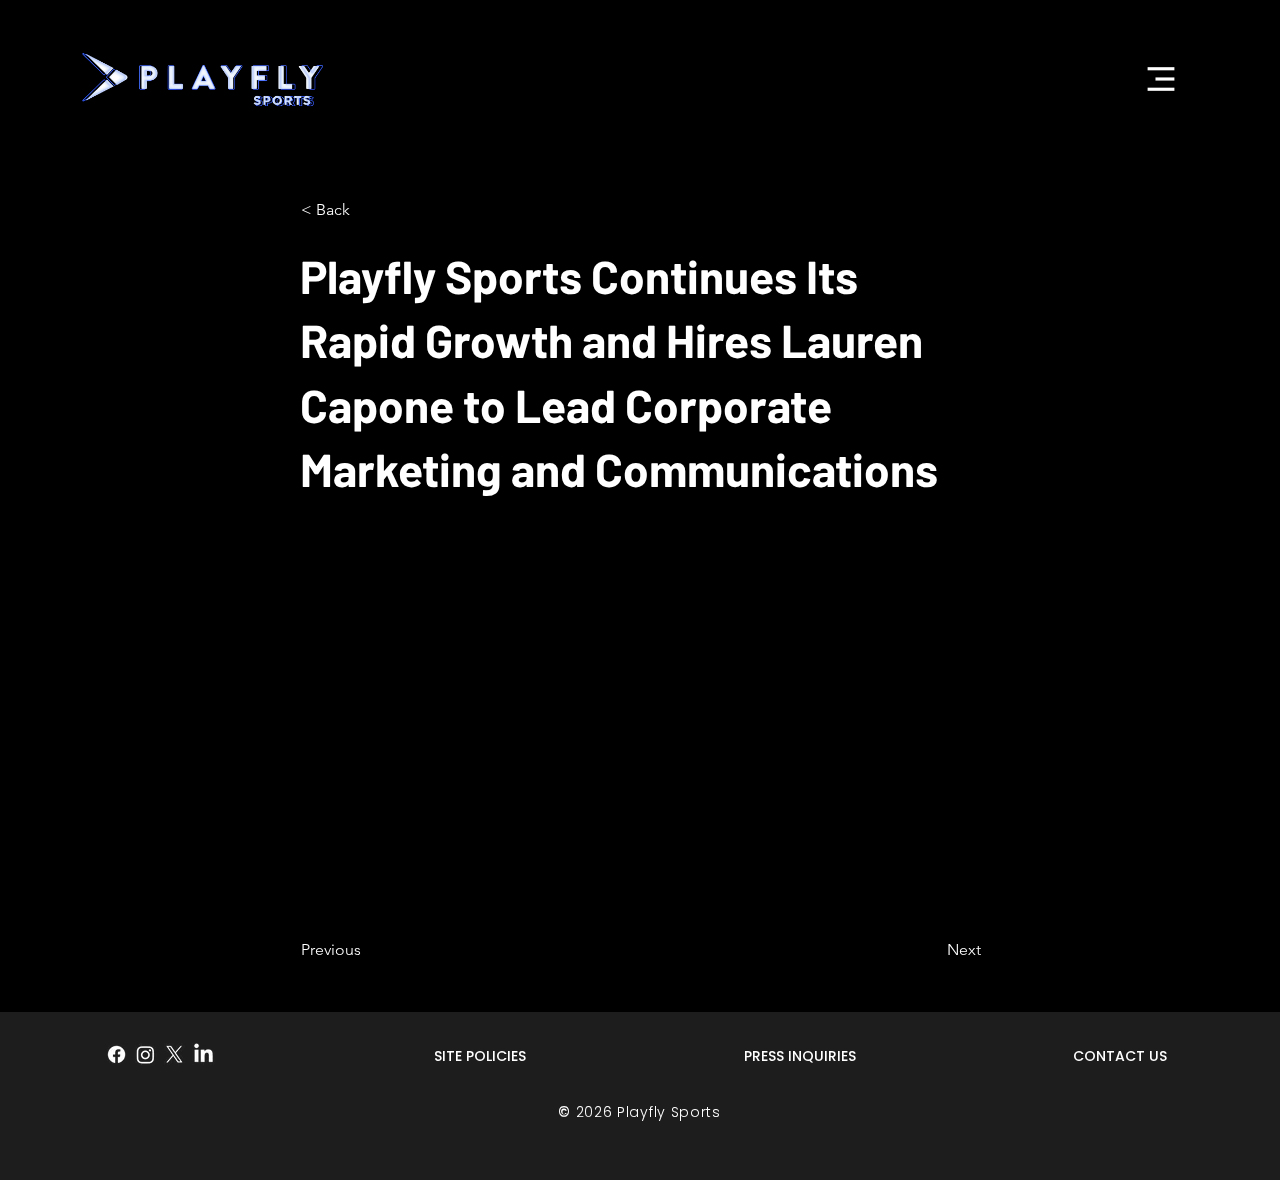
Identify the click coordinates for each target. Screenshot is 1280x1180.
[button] (367, 210)
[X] (174, 1054)
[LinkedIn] (203, 1054)
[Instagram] (145, 1054)
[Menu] (1160, 79)
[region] (480, 1066)
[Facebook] (116, 1054)
